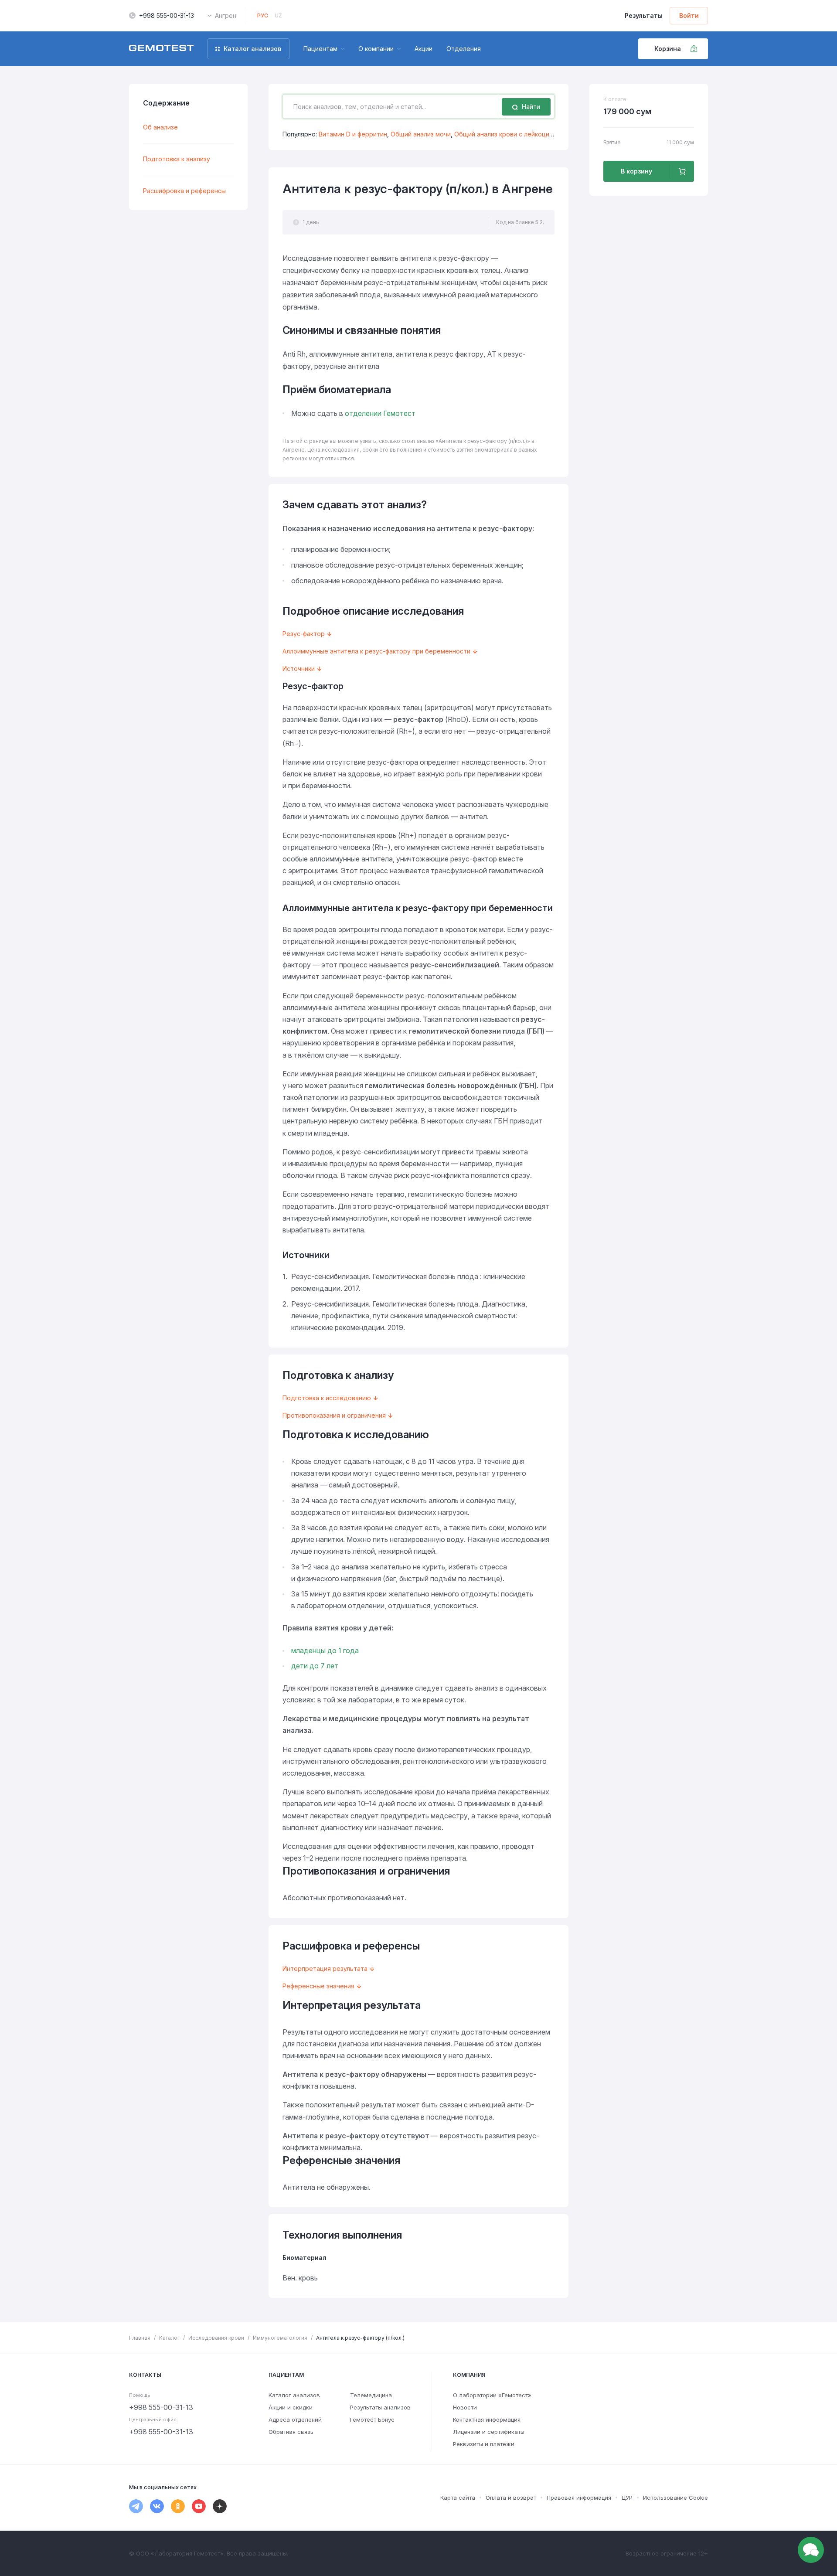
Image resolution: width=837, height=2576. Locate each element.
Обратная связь (291, 2432)
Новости (465, 2407)
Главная (140, 2338)
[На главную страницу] (161, 49)
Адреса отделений (295, 2419)
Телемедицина (371, 2395)
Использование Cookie (675, 2498)
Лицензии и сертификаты (489, 2432)
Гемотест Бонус (372, 2419)
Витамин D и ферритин (353, 134)
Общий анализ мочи (421, 134)
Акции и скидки (291, 2407)
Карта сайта (458, 2498)
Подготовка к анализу (177, 159)
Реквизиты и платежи (484, 2444)
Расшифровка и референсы (184, 191)
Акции (424, 49)
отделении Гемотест (380, 413)
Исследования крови (216, 2338)
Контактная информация (487, 2419)
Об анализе (160, 127)
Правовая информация (579, 2498)
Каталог (169, 2338)
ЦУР (627, 2498)
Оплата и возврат (511, 2498)
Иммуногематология (280, 2338)
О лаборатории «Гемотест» (492, 2395)
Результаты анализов (380, 2407)
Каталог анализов (294, 2395)
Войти (689, 15)
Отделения (464, 49)
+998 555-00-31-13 (167, 15)
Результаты (644, 15)
